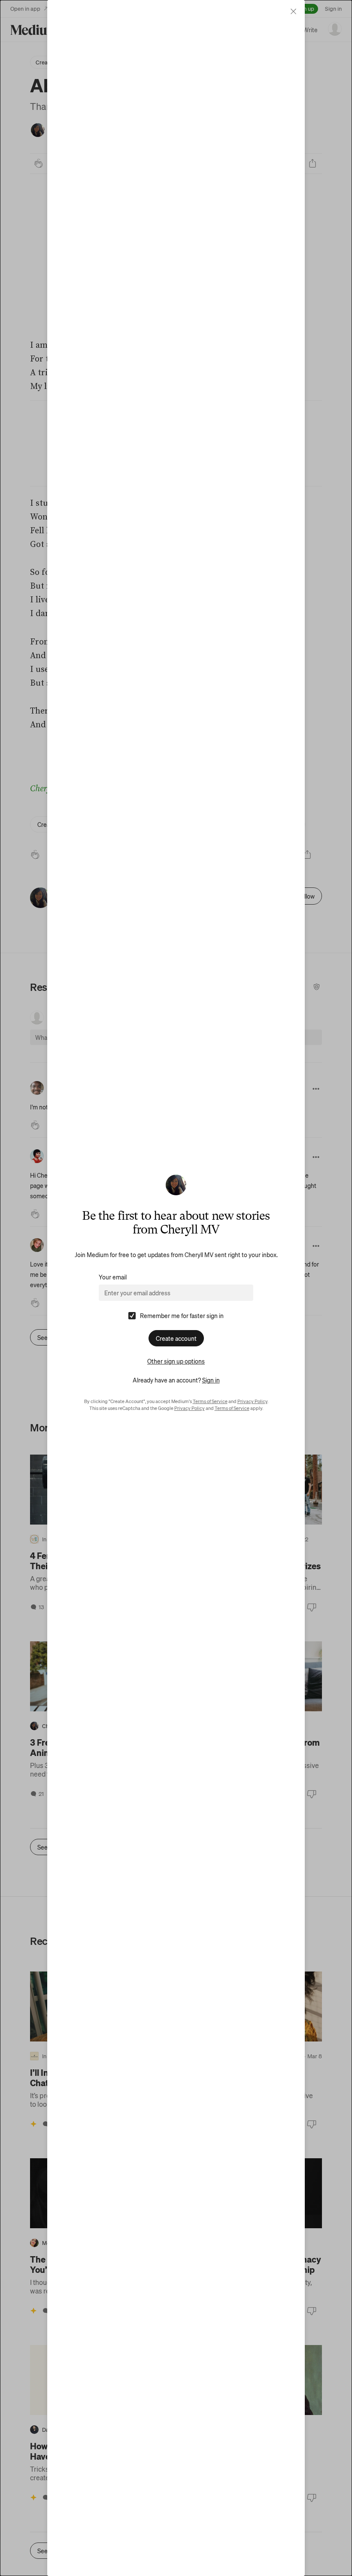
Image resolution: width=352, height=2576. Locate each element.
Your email (113, 1277)
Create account (176, 1338)
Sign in (211, 1380)
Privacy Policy (252, 1401)
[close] (293, 11)
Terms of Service (210, 1401)
